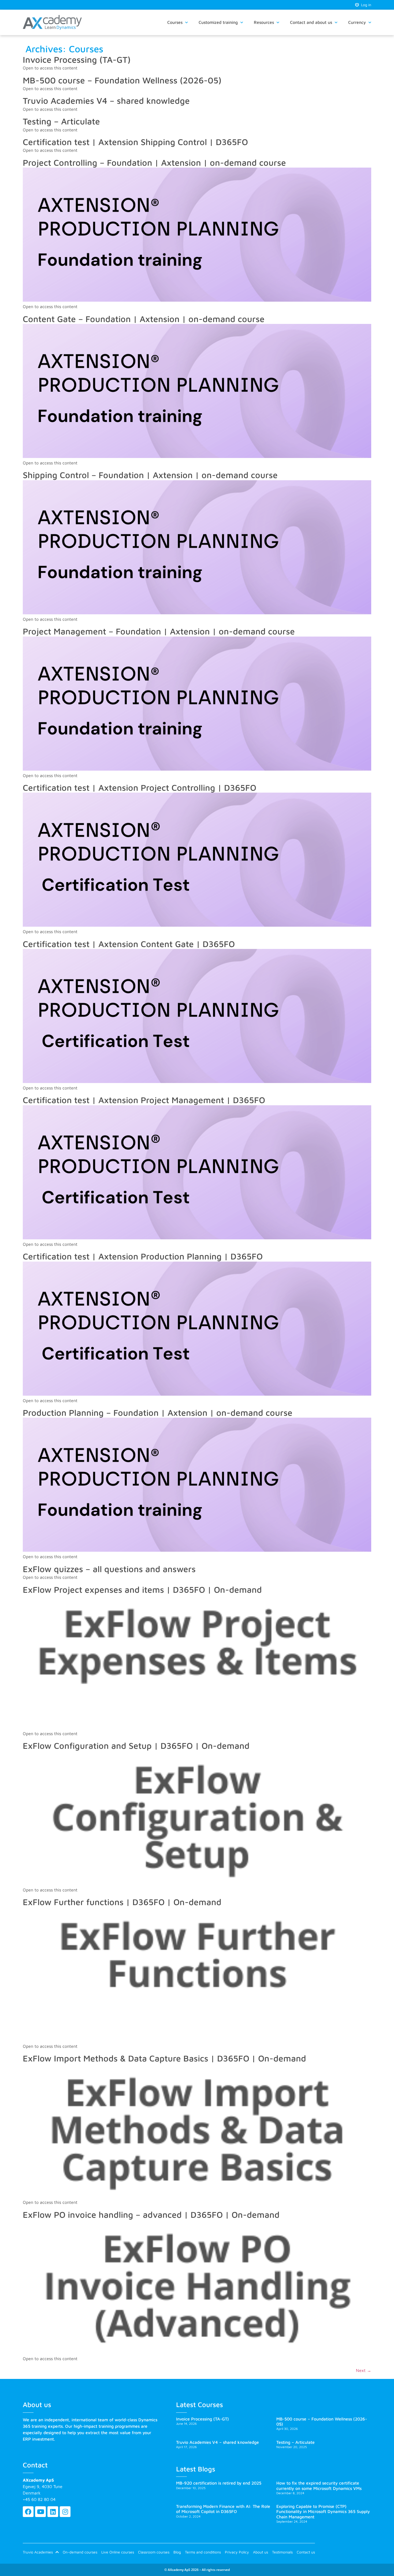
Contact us (306, 2552)
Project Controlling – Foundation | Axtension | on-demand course (154, 162)
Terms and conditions (203, 2552)
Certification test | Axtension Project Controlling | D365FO (140, 788)
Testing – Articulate (61, 121)
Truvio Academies (38, 2552)
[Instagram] (65, 2512)
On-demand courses (80, 2552)
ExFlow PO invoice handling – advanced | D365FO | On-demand (151, 2215)
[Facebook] (28, 2512)
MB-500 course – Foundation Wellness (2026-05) (122, 80)
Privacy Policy (237, 2552)
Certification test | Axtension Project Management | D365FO (144, 1100)
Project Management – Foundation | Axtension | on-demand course (159, 631)
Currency (357, 22)
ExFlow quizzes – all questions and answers (109, 1569)
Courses (175, 22)
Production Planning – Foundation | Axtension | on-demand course (158, 1413)
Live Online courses (118, 2552)
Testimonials (282, 2552)
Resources (264, 22)
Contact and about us (311, 22)
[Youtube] (40, 2512)
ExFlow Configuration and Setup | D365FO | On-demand (136, 1746)
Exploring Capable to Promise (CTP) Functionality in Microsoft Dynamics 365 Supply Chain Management (323, 2511)
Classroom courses (154, 2552)
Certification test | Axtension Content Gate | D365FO (129, 944)
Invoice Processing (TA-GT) (77, 60)
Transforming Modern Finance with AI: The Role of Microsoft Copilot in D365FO (223, 2509)
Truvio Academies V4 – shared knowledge (106, 101)
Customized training (218, 22)
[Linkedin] (53, 2512)
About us (261, 2552)
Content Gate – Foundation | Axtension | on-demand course (144, 319)
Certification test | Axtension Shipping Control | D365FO (135, 142)
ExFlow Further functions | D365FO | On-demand (122, 1902)
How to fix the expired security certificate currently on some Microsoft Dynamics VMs (319, 2486)
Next (364, 2370)
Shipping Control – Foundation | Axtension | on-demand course (150, 475)
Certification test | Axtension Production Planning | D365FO (143, 1256)
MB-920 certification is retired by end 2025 (219, 2483)
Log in (365, 5)
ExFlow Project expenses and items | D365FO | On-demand (142, 1590)
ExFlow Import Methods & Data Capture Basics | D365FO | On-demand (164, 2058)
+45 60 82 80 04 (39, 2499)
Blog (177, 2552)
